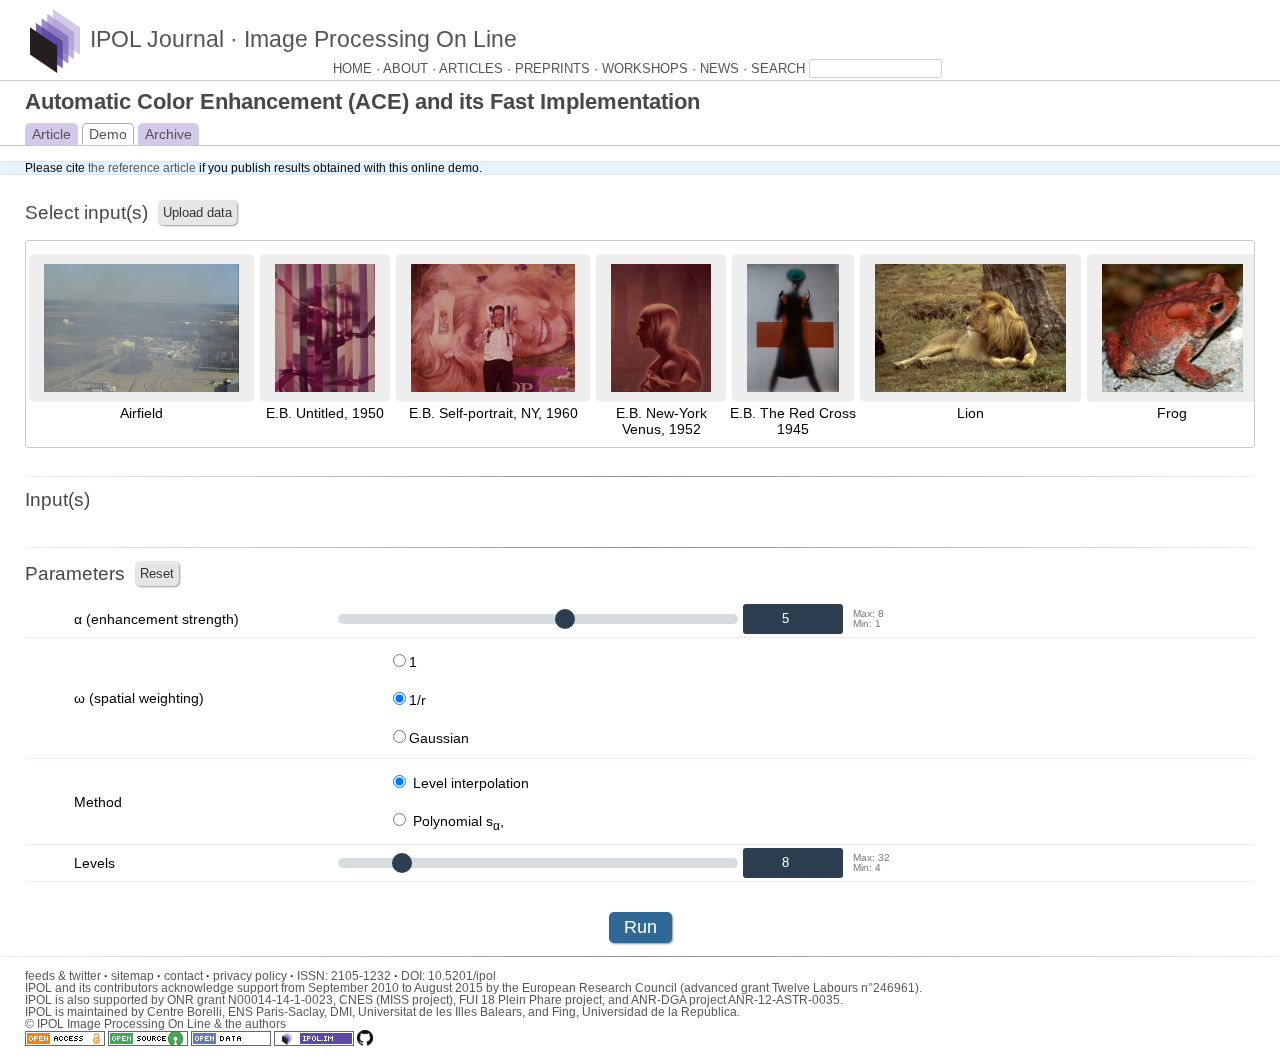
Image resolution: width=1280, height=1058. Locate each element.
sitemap (136, 976)
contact (187, 976)
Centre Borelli (184, 1012)
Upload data (197, 212)
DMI (341, 1012)
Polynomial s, (456, 821)
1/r (417, 700)
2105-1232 (364, 976)
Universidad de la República (659, 1012)
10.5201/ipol (462, 976)
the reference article (142, 168)
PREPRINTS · (558, 69)
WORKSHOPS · (651, 69)
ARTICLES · (477, 69)
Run (640, 927)
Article (51, 134)
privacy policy (253, 976)
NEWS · (725, 69)
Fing (564, 1012)
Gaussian (439, 738)
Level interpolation (469, 783)
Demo (108, 134)
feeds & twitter (66, 976)
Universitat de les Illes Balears (440, 1012)
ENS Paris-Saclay (276, 1012)
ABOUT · (411, 69)
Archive (168, 134)
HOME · (358, 69)
